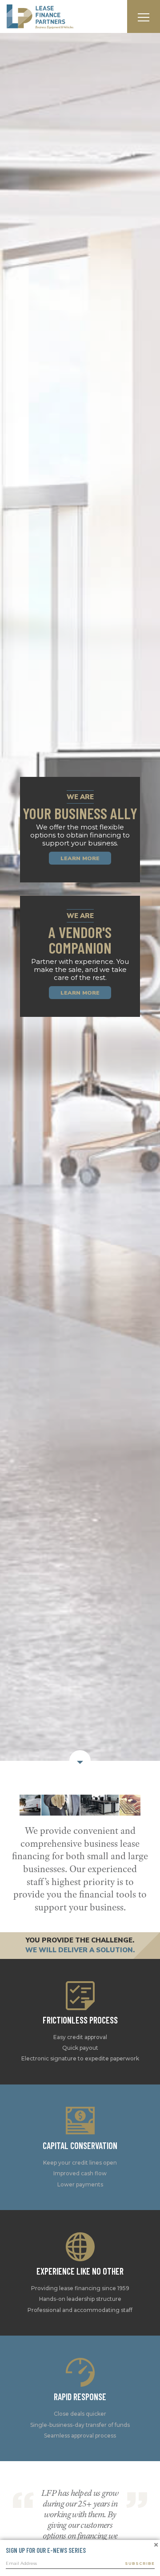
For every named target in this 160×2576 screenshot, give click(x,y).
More (80, 2085)
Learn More (80, 1018)
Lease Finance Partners (40, 17)
